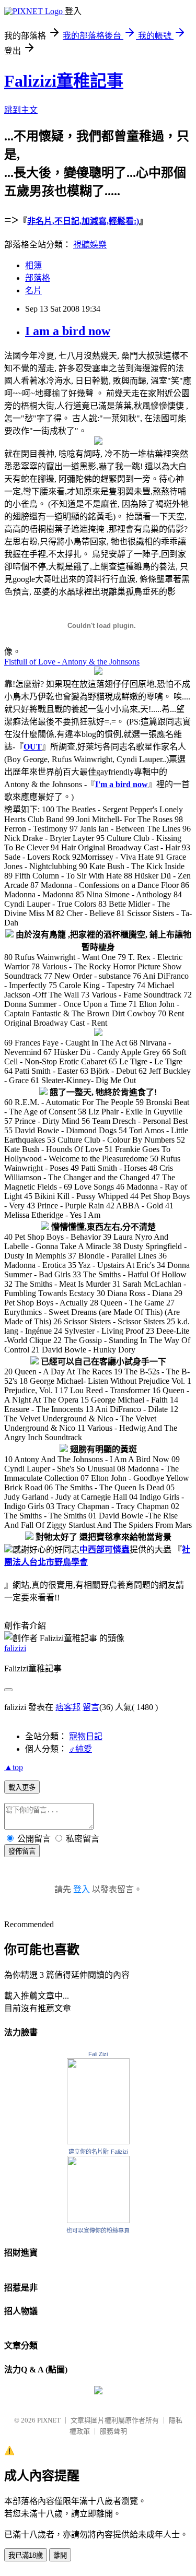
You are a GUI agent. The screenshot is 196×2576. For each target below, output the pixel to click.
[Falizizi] (98, 2220)
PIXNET (49, 2420)
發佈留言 (22, 1851)
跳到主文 (21, 110)
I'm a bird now (122, 784)
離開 (60, 2555)
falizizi (15, 1648)
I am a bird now (68, 331)
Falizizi (119, 2152)
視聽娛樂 (90, 245)
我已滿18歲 (26, 2555)
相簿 (33, 265)
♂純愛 (80, 1749)
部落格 (38, 278)
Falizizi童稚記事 (64, 81)
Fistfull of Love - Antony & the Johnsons (72, 662)
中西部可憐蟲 (105, 1550)
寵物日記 (86, 1736)
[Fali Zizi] (98, 2141)
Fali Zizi (98, 2054)
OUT (33, 747)
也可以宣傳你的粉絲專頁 (98, 2230)
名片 (33, 290)
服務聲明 (113, 2431)
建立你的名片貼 (89, 2152)
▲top (14, 1767)
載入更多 (22, 1788)
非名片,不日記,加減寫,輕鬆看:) (83, 221)
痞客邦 (68, 1707)
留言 (91, 1707)
